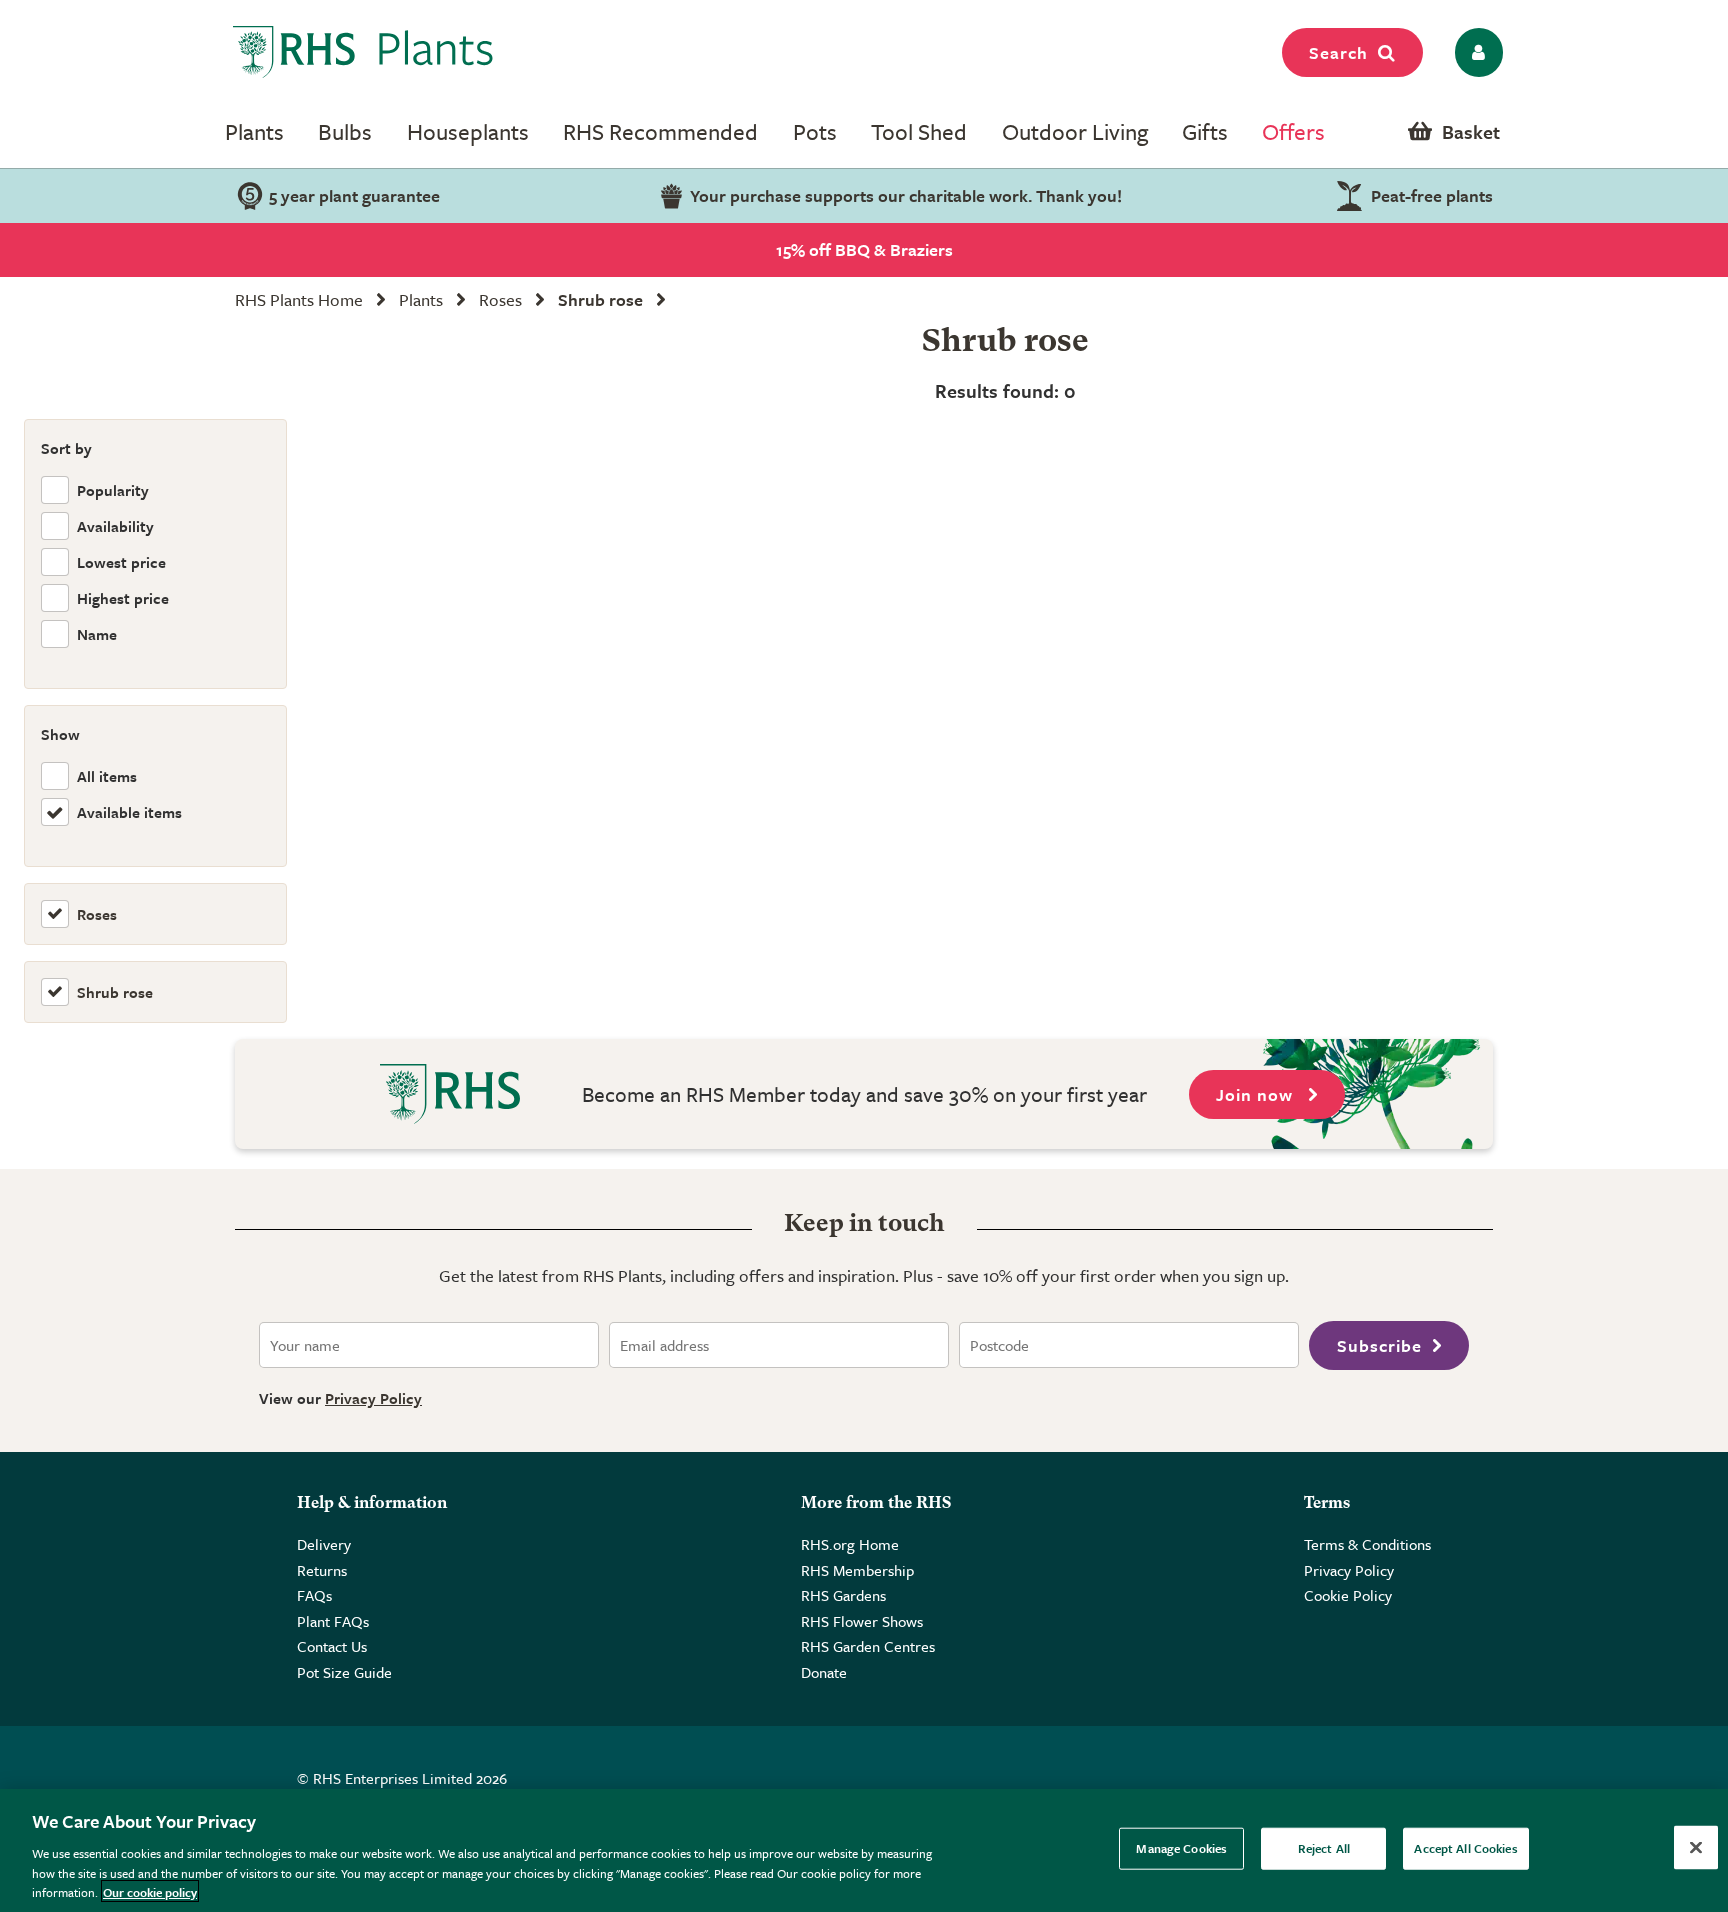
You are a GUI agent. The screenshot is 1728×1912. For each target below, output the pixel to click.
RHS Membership (857, 1570)
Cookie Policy (1348, 1595)
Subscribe (1379, 1345)
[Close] (1696, 1848)
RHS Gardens (843, 1595)
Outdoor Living (1075, 131)
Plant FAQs (333, 1621)
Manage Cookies (1181, 1848)
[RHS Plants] (363, 52)
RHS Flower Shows (862, 1621)
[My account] (1475, 52)
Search (1338, 52)
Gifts (1205, 131)
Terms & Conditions (1367, 1544)
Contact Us (332, 1646)
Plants (254, 131)
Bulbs (345, 131)
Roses (500, 299)
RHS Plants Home (299, 299)
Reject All (1324, 1848)
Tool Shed (919, 131)
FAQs (314, 1595)
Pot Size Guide (344, 1672)
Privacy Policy (373, 1398)
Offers (1293, 131)
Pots (815, 131)
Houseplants (468, 131)
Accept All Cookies (1465, 1848)
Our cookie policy (150, 1891)
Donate (824, 1672)
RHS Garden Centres (868, 1646)
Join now (1257, 1094)
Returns (322, 1570)
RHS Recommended (660, 131)
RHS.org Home (850, 1544)
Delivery (324, 1544)
